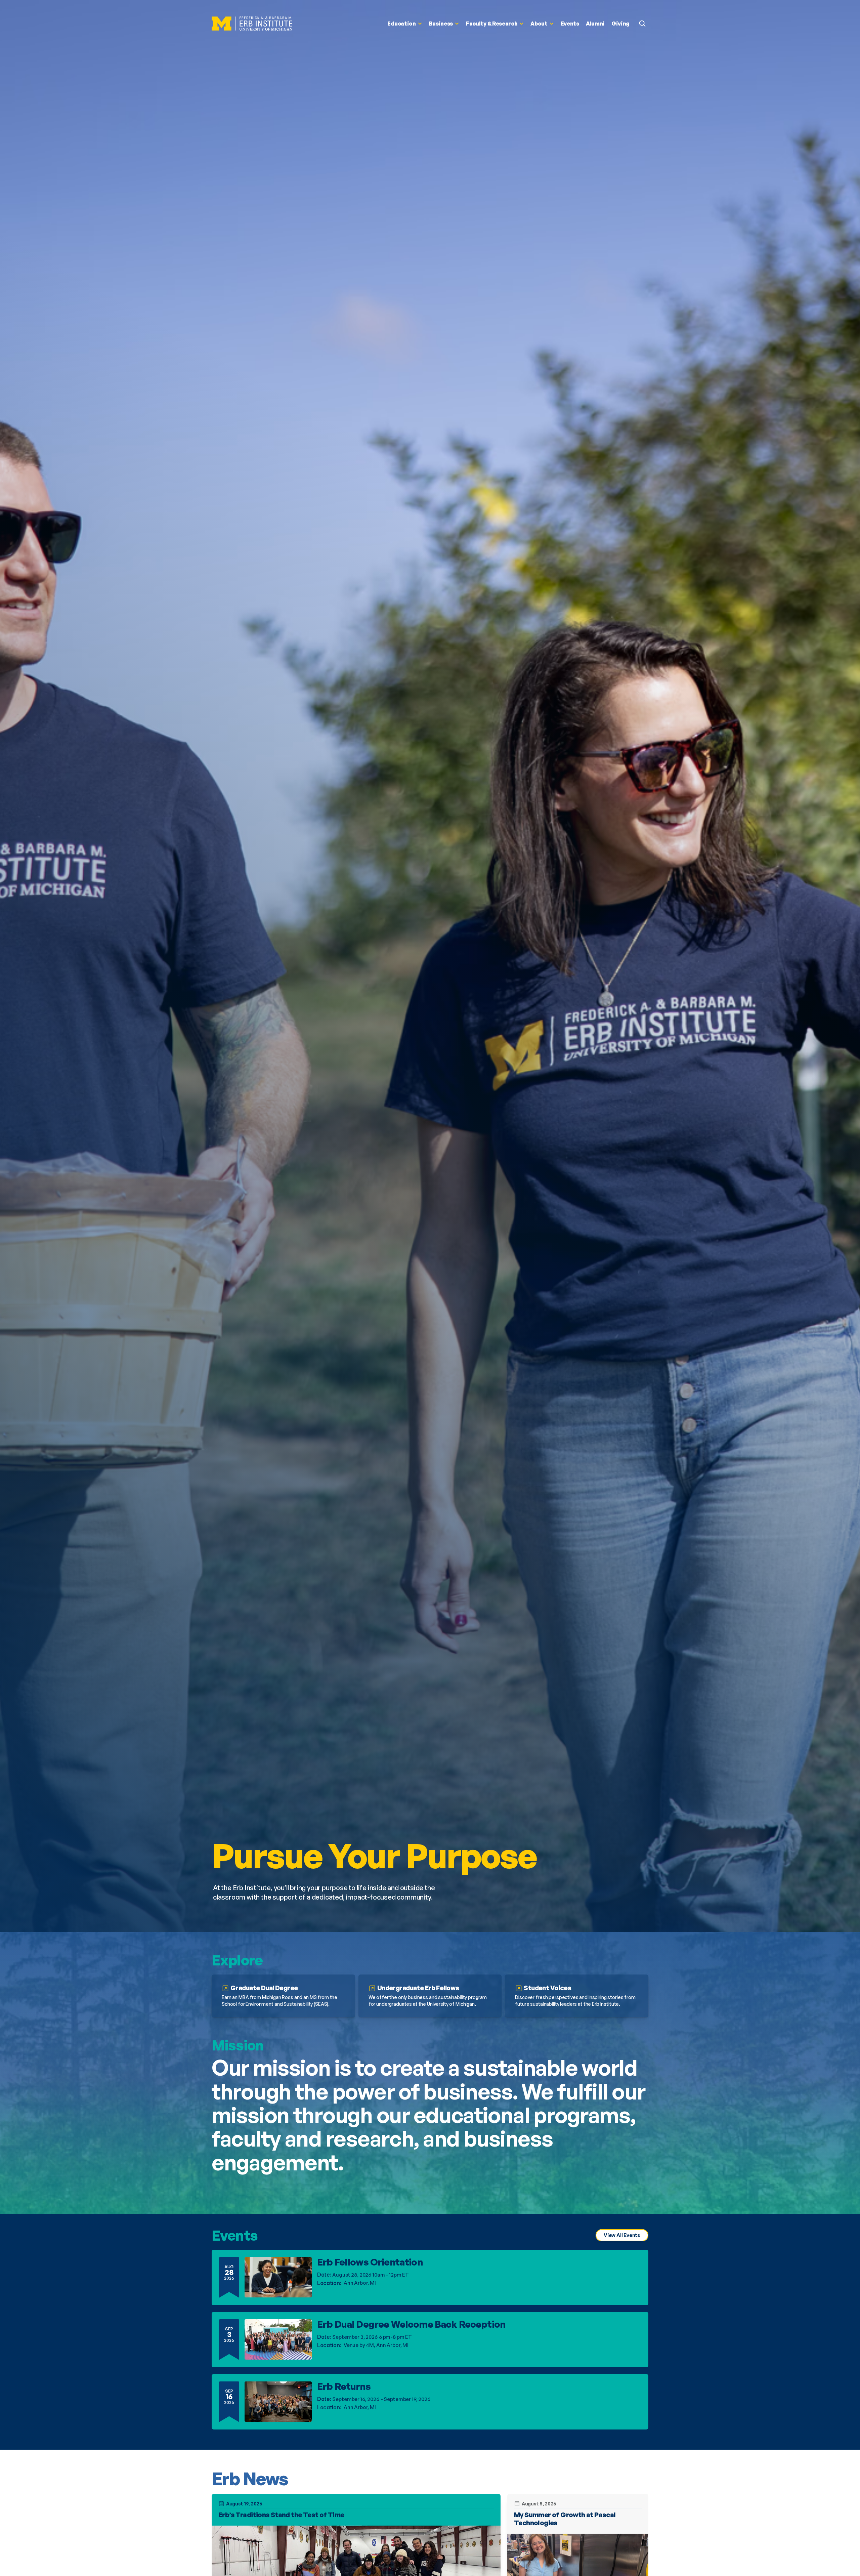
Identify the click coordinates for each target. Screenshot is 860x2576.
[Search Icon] (642, 24)
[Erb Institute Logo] (252, 24)
